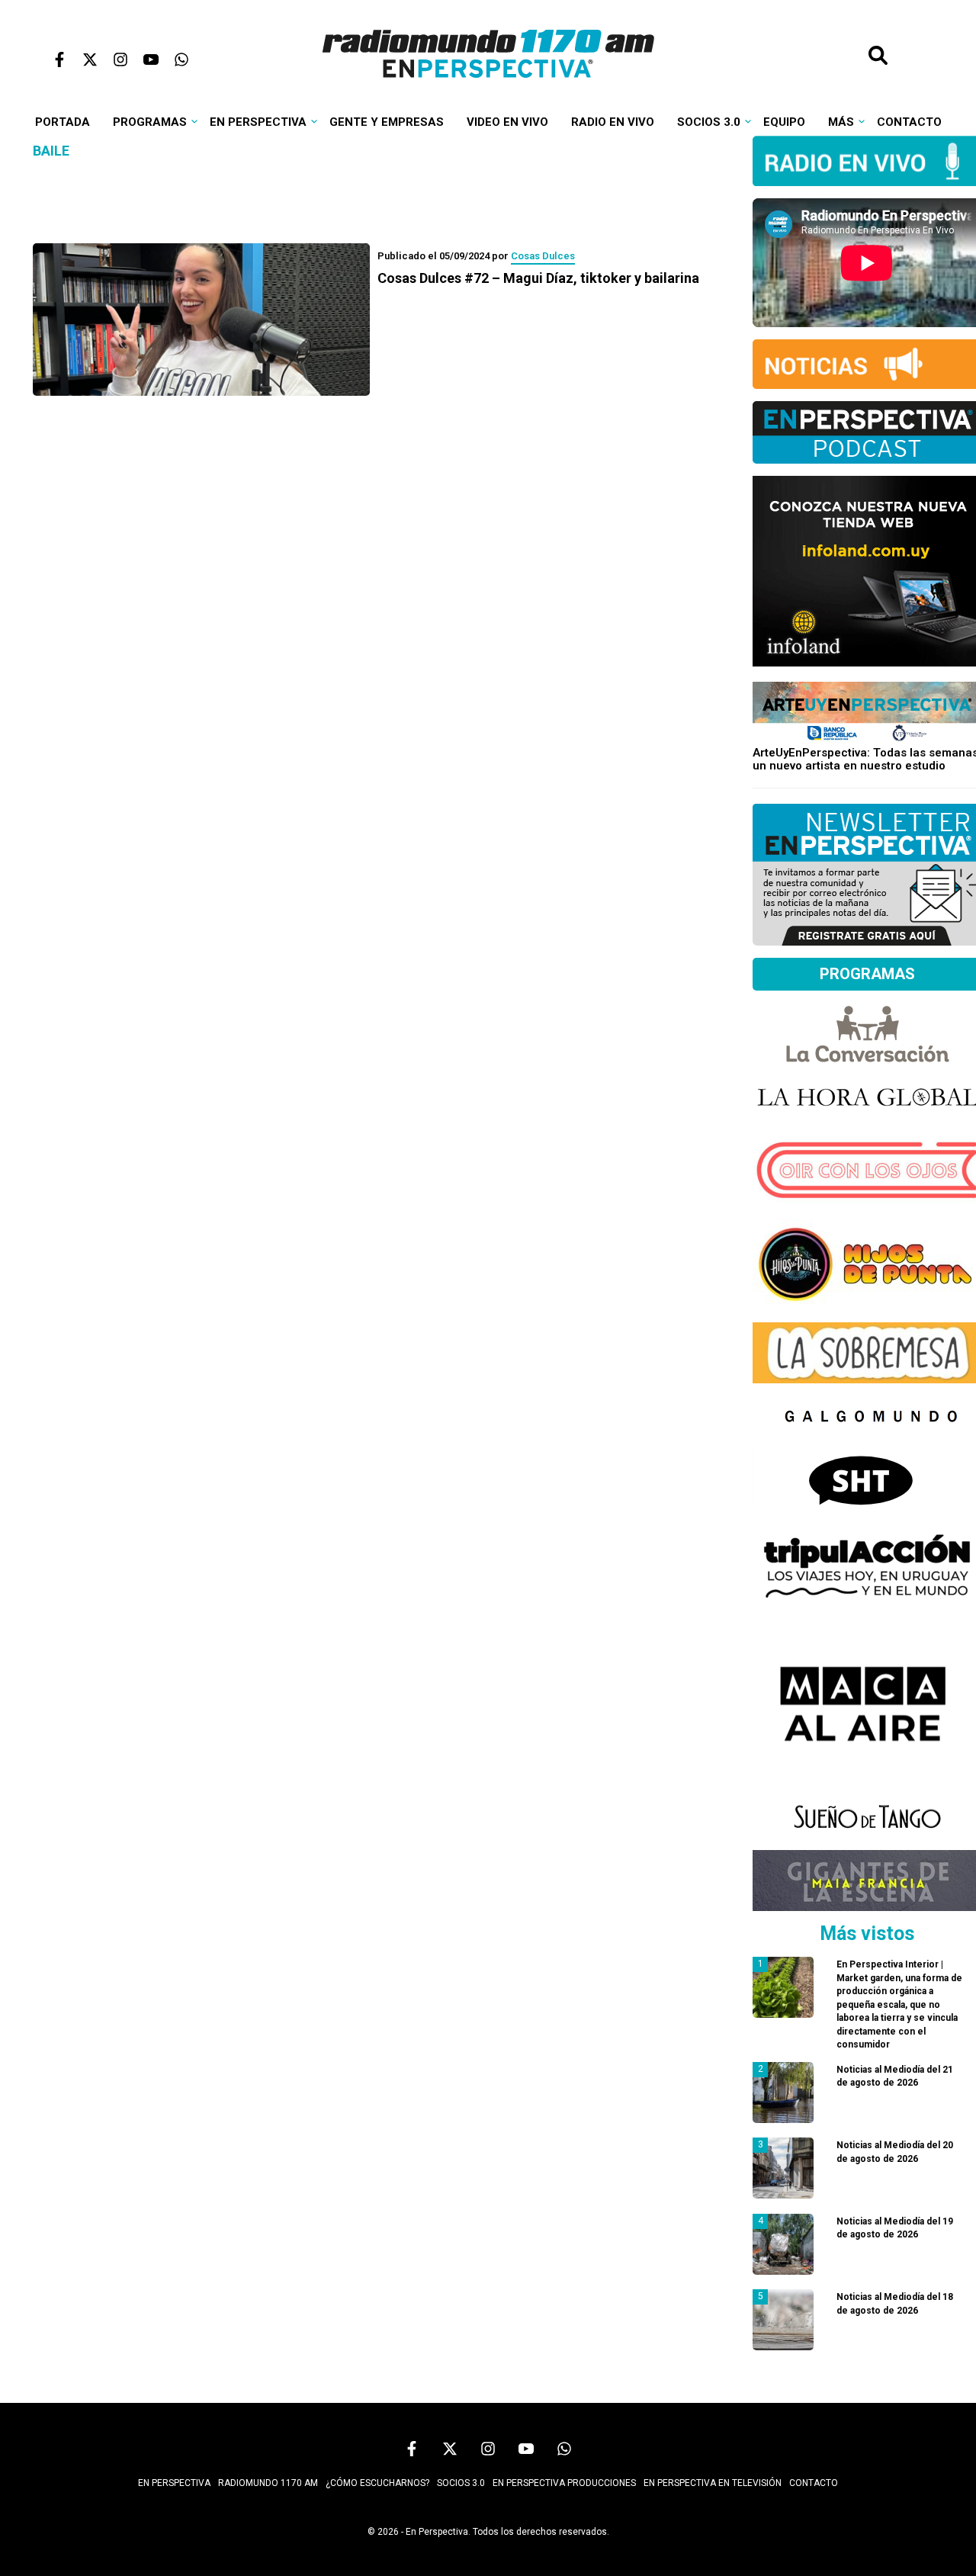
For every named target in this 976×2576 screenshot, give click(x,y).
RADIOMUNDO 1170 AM (268, 2483)
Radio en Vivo (613, 122)
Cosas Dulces (543, 256)
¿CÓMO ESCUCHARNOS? (377, 2483)
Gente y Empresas (387, 122)
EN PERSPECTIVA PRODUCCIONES (564, 2483)
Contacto (909, 122)
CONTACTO (814, 2483)
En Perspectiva (258, 122)
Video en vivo (507, 122)
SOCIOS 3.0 (461, 2483)
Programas (150, 122)
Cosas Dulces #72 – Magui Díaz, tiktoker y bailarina (538, 278)
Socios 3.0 (709, 122)
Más (841, 122)
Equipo (784, 122)
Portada (63, 122)
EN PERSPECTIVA (174, 2483)
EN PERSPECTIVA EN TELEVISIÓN (713, 2483)
